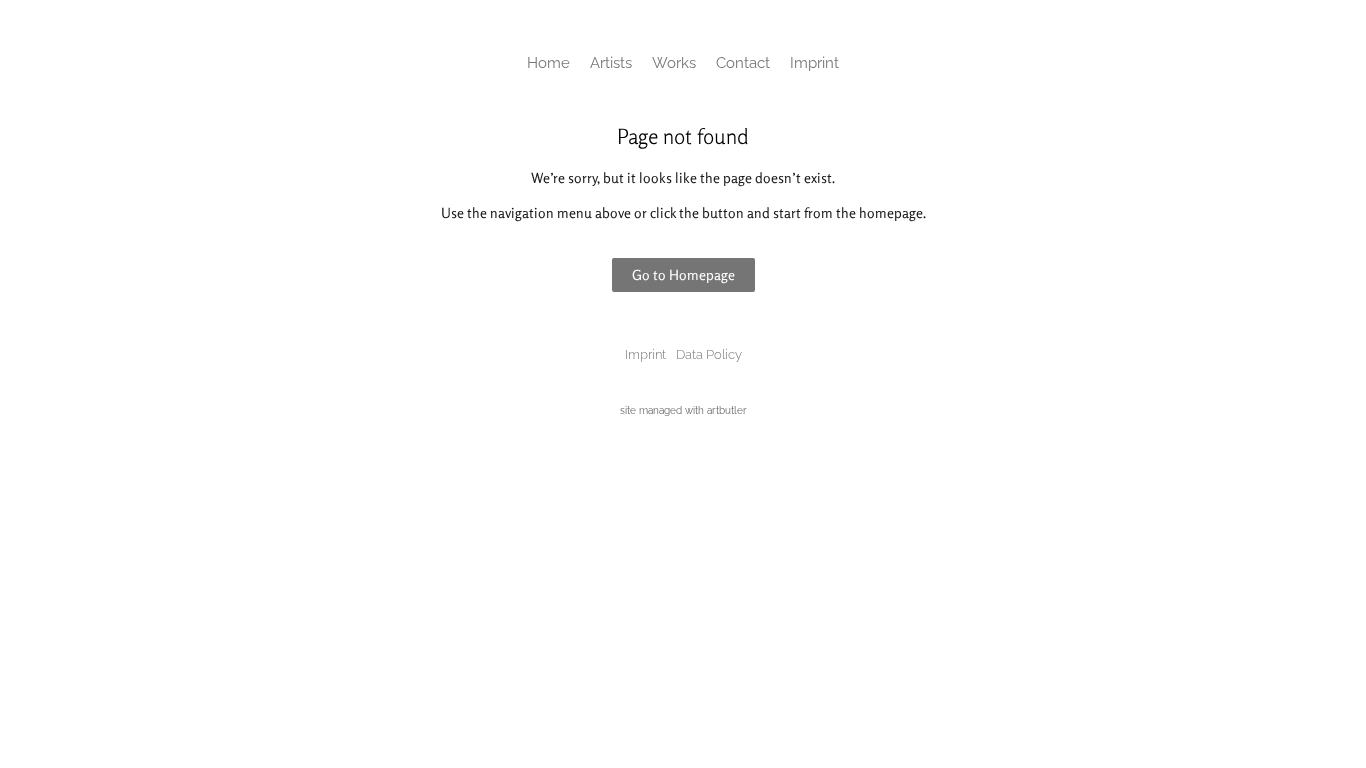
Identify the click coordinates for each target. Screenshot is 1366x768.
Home (548, 63)
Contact (743, 63)
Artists (611, 63)
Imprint (814, 63)
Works (674, 63)
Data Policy (709, 354)
